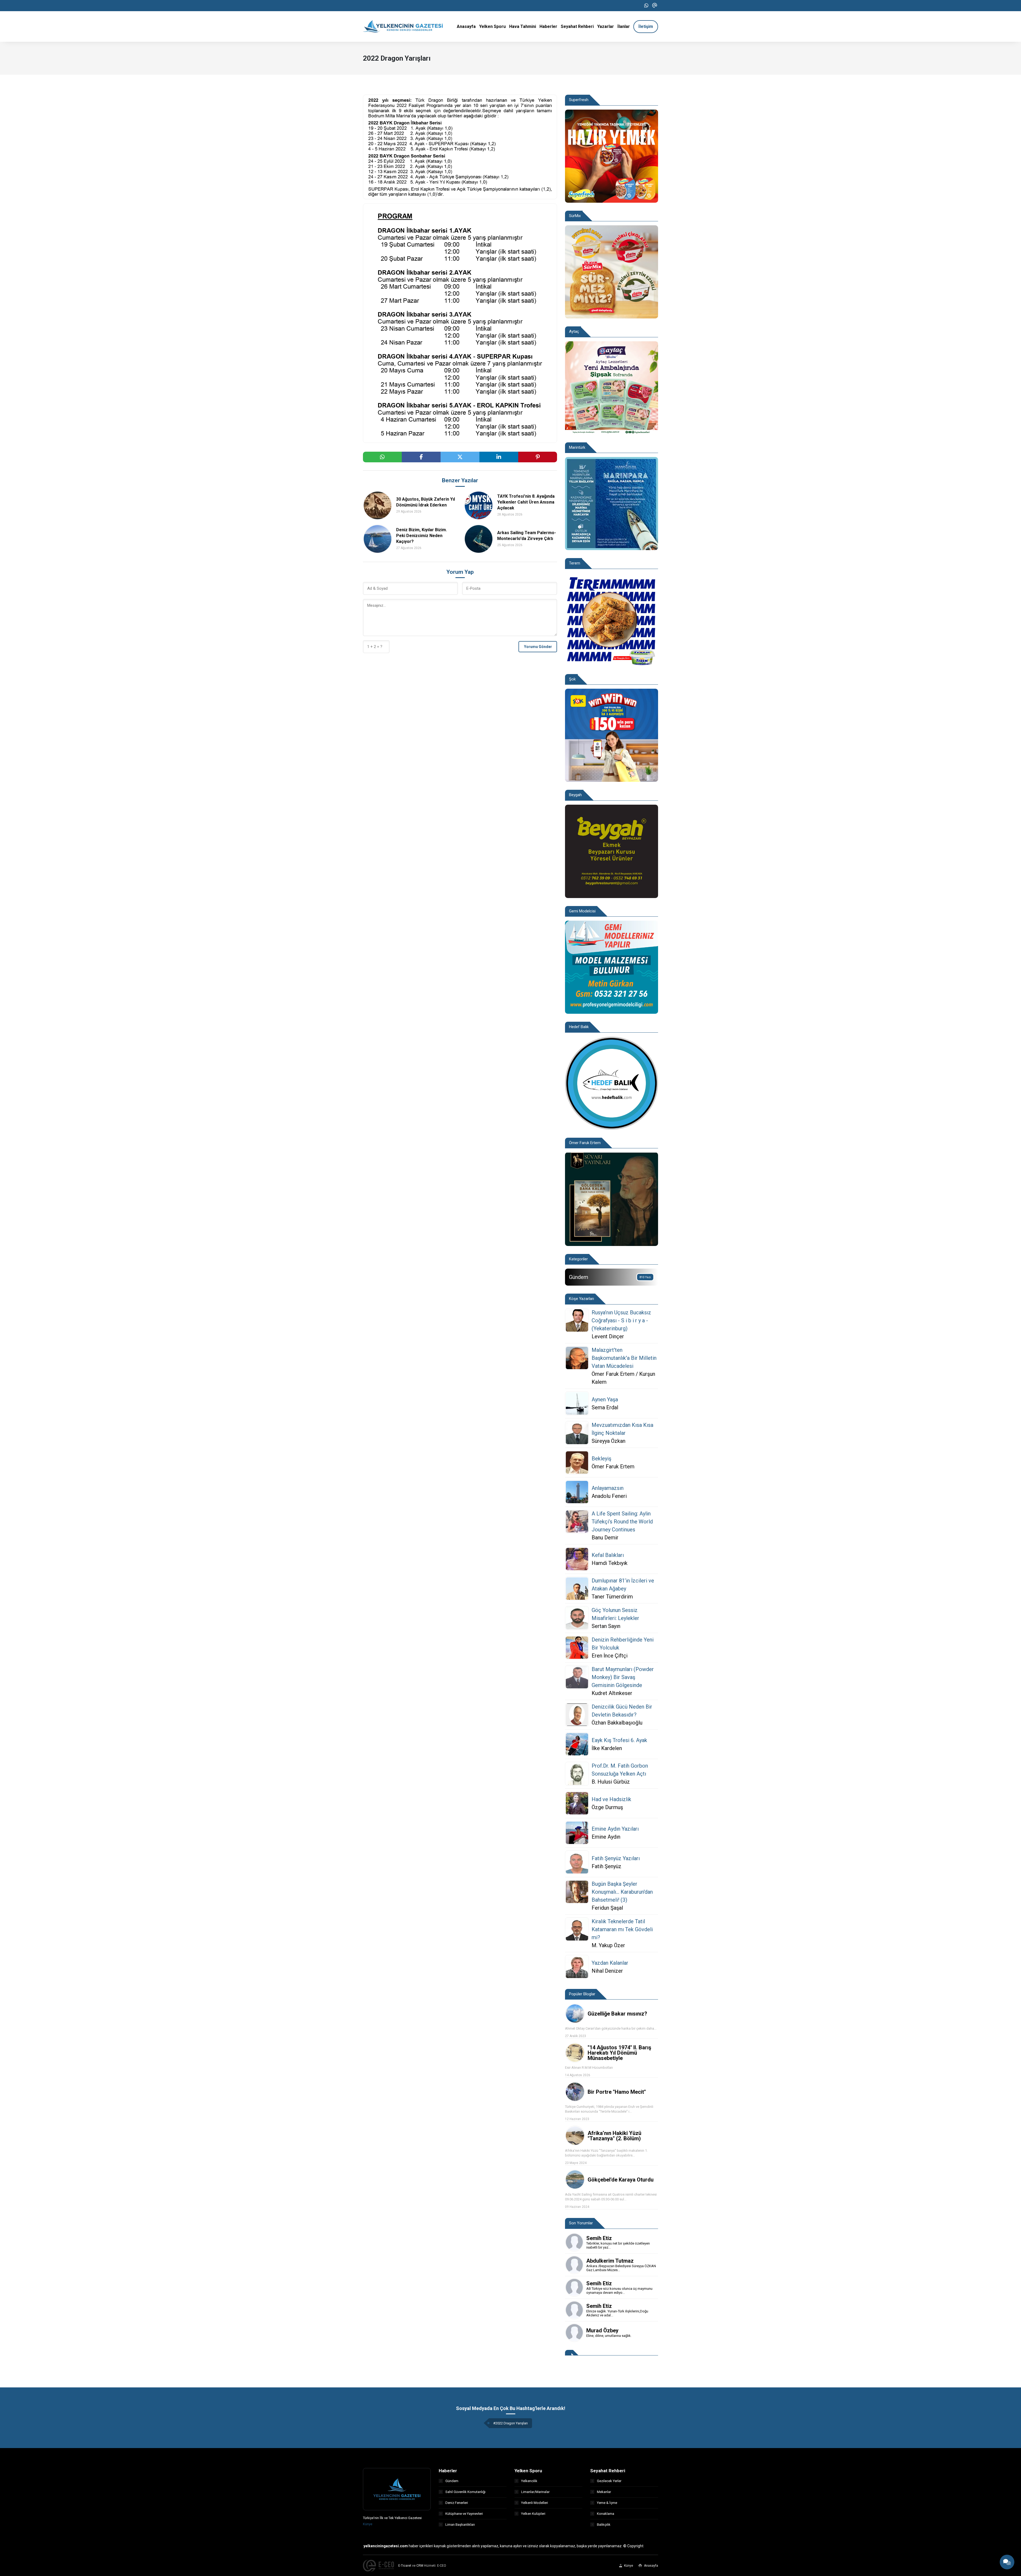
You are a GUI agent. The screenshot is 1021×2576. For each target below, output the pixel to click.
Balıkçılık (604, 2525)
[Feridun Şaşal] (577, 1896)
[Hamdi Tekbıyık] (577, 1559)
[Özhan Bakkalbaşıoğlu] (577, 1715)
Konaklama (606, 2514)
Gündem (452, 2481)
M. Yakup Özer (608, 1945)
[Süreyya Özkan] (577, 1433)
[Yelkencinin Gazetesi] (403, 26)
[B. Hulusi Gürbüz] (577, 1774)
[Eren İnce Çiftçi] (577, 1648)
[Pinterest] (538, 457)
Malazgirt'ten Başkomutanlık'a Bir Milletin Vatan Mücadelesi (624, 1358)
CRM (420, 2566)
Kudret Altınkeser (612, 1693)
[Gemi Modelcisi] (612, 967)
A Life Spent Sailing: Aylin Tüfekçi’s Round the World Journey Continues (622, 1522)
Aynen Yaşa (605, 1399)
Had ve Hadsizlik (611, 1799)
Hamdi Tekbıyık (610, 1563)
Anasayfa (651, 2566)
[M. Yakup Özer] (577, 1933)
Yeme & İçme (607, 2503)
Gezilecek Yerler (609, 2481)
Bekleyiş (601, 1459)
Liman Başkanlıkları (460, 2525)
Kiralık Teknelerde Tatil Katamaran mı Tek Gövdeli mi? (622, 1929)
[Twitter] (460, 457)
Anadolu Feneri (609, 1496)
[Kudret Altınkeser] (577, 1681)
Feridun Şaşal (607, 1908)
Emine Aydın (606, 1837)
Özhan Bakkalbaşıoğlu (617, 1723)
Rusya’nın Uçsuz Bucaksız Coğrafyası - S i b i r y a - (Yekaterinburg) (621, 1320)
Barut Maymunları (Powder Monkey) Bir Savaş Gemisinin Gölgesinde (623, 1677)
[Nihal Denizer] (577, 1967)
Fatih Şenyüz (606, 1866)
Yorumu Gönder (538, 647)
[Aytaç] (612, 387)
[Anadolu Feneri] (577, 1492)
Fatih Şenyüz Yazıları (616, 1858)
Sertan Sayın (606, 1626)
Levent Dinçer (608, 1336)
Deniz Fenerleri (457, 2503)
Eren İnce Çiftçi (610, 1656)
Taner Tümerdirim (612, 1597)
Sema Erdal (605, 1407)
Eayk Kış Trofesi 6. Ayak (619, 1740)
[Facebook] (421, 457)
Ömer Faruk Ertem (613, 1466)
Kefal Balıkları (608, 1555)
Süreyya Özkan (608, 1441)
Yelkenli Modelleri (535, 2503)
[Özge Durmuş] (577, 1803)
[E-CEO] (378, 2566)
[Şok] (612, 735)
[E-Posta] (655, 6)
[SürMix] (612, 271)
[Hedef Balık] (612, 1083)
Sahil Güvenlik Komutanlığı (465, 2492)
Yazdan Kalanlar (610, 1963)
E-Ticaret (405, 2566)
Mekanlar (604, 2492)
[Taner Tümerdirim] (577, 1589)
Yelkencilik (529, 2481)
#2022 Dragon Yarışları (510, 2423)
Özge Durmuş (607, 1807)
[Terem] (612, 619)
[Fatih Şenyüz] (577, 1862)
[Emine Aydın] (577, 1833)
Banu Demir (605, 1538)
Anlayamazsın (608, 1488)
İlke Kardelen (607, 1748)
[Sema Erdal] (577, 1403)
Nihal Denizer (607, 1971)
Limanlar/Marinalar (535, 2492)
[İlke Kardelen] (577, 1744)
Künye (368, 2524)
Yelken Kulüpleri (533, 2514)
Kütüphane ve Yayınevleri (464, 2514)
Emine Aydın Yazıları (615, 1829)
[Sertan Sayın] (577, 1618)
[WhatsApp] (646, 6)
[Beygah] (612, 851)
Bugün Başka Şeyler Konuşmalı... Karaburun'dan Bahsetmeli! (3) (622, 1892)
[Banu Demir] (577, 1526)
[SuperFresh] (612, 156)
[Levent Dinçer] (577, 1324)
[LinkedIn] (499, 457)
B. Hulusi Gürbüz (611, 1782)
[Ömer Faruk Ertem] (577, 1462)
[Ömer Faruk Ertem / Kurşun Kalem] (577, 1366)
